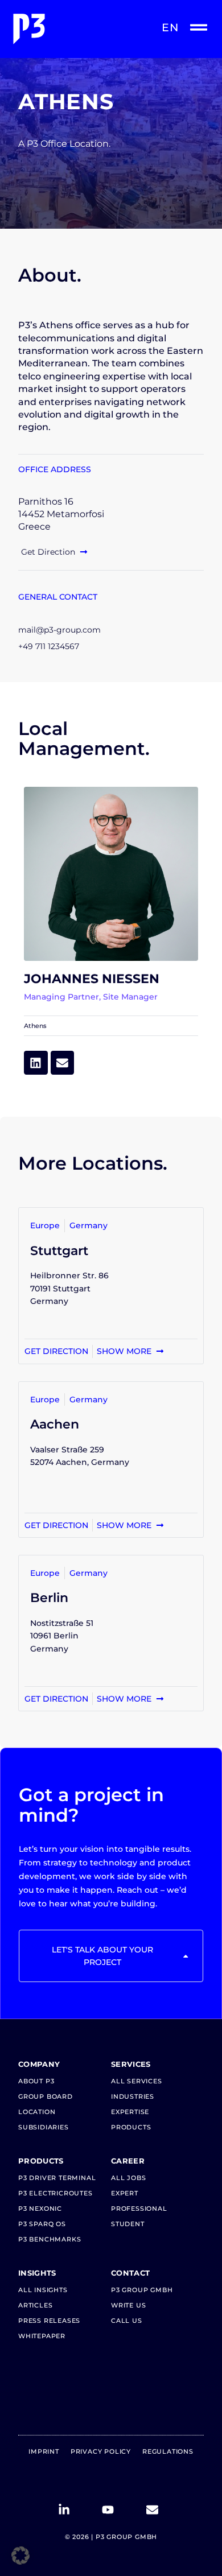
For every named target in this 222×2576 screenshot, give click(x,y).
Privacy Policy (101, 2451)
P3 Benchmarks (50, 2239)
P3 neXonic (40, 2208)
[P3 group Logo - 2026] (60, 29)
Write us (128, 2305)
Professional (139, 2208)
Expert (125, 2193)
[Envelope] (63, 1063)
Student (128, 2224)
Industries (133, 2096)
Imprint (44, 2451)
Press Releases (49, 2321)
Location (37, 2112)
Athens (35, 1026)
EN (170, 28)
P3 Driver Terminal (57, 2178)
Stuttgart (59, 1250)
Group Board (46, 2096)
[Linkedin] (36, 1063)
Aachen (55, 1424)
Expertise (130, 2112)
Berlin (49, 1597)
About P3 (36, 2081)
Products (131, 2127)
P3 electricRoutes (55, 2193)
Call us (127, 2321)
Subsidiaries (44, 2127)
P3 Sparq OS (42, 2224)
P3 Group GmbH (142, 2290)
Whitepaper (42, 2336)
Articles (35, 2305)
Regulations (168, 2451)
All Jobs (128, 2178)
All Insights (43, 2290)
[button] (20, 2556)
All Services (137, 2081)
